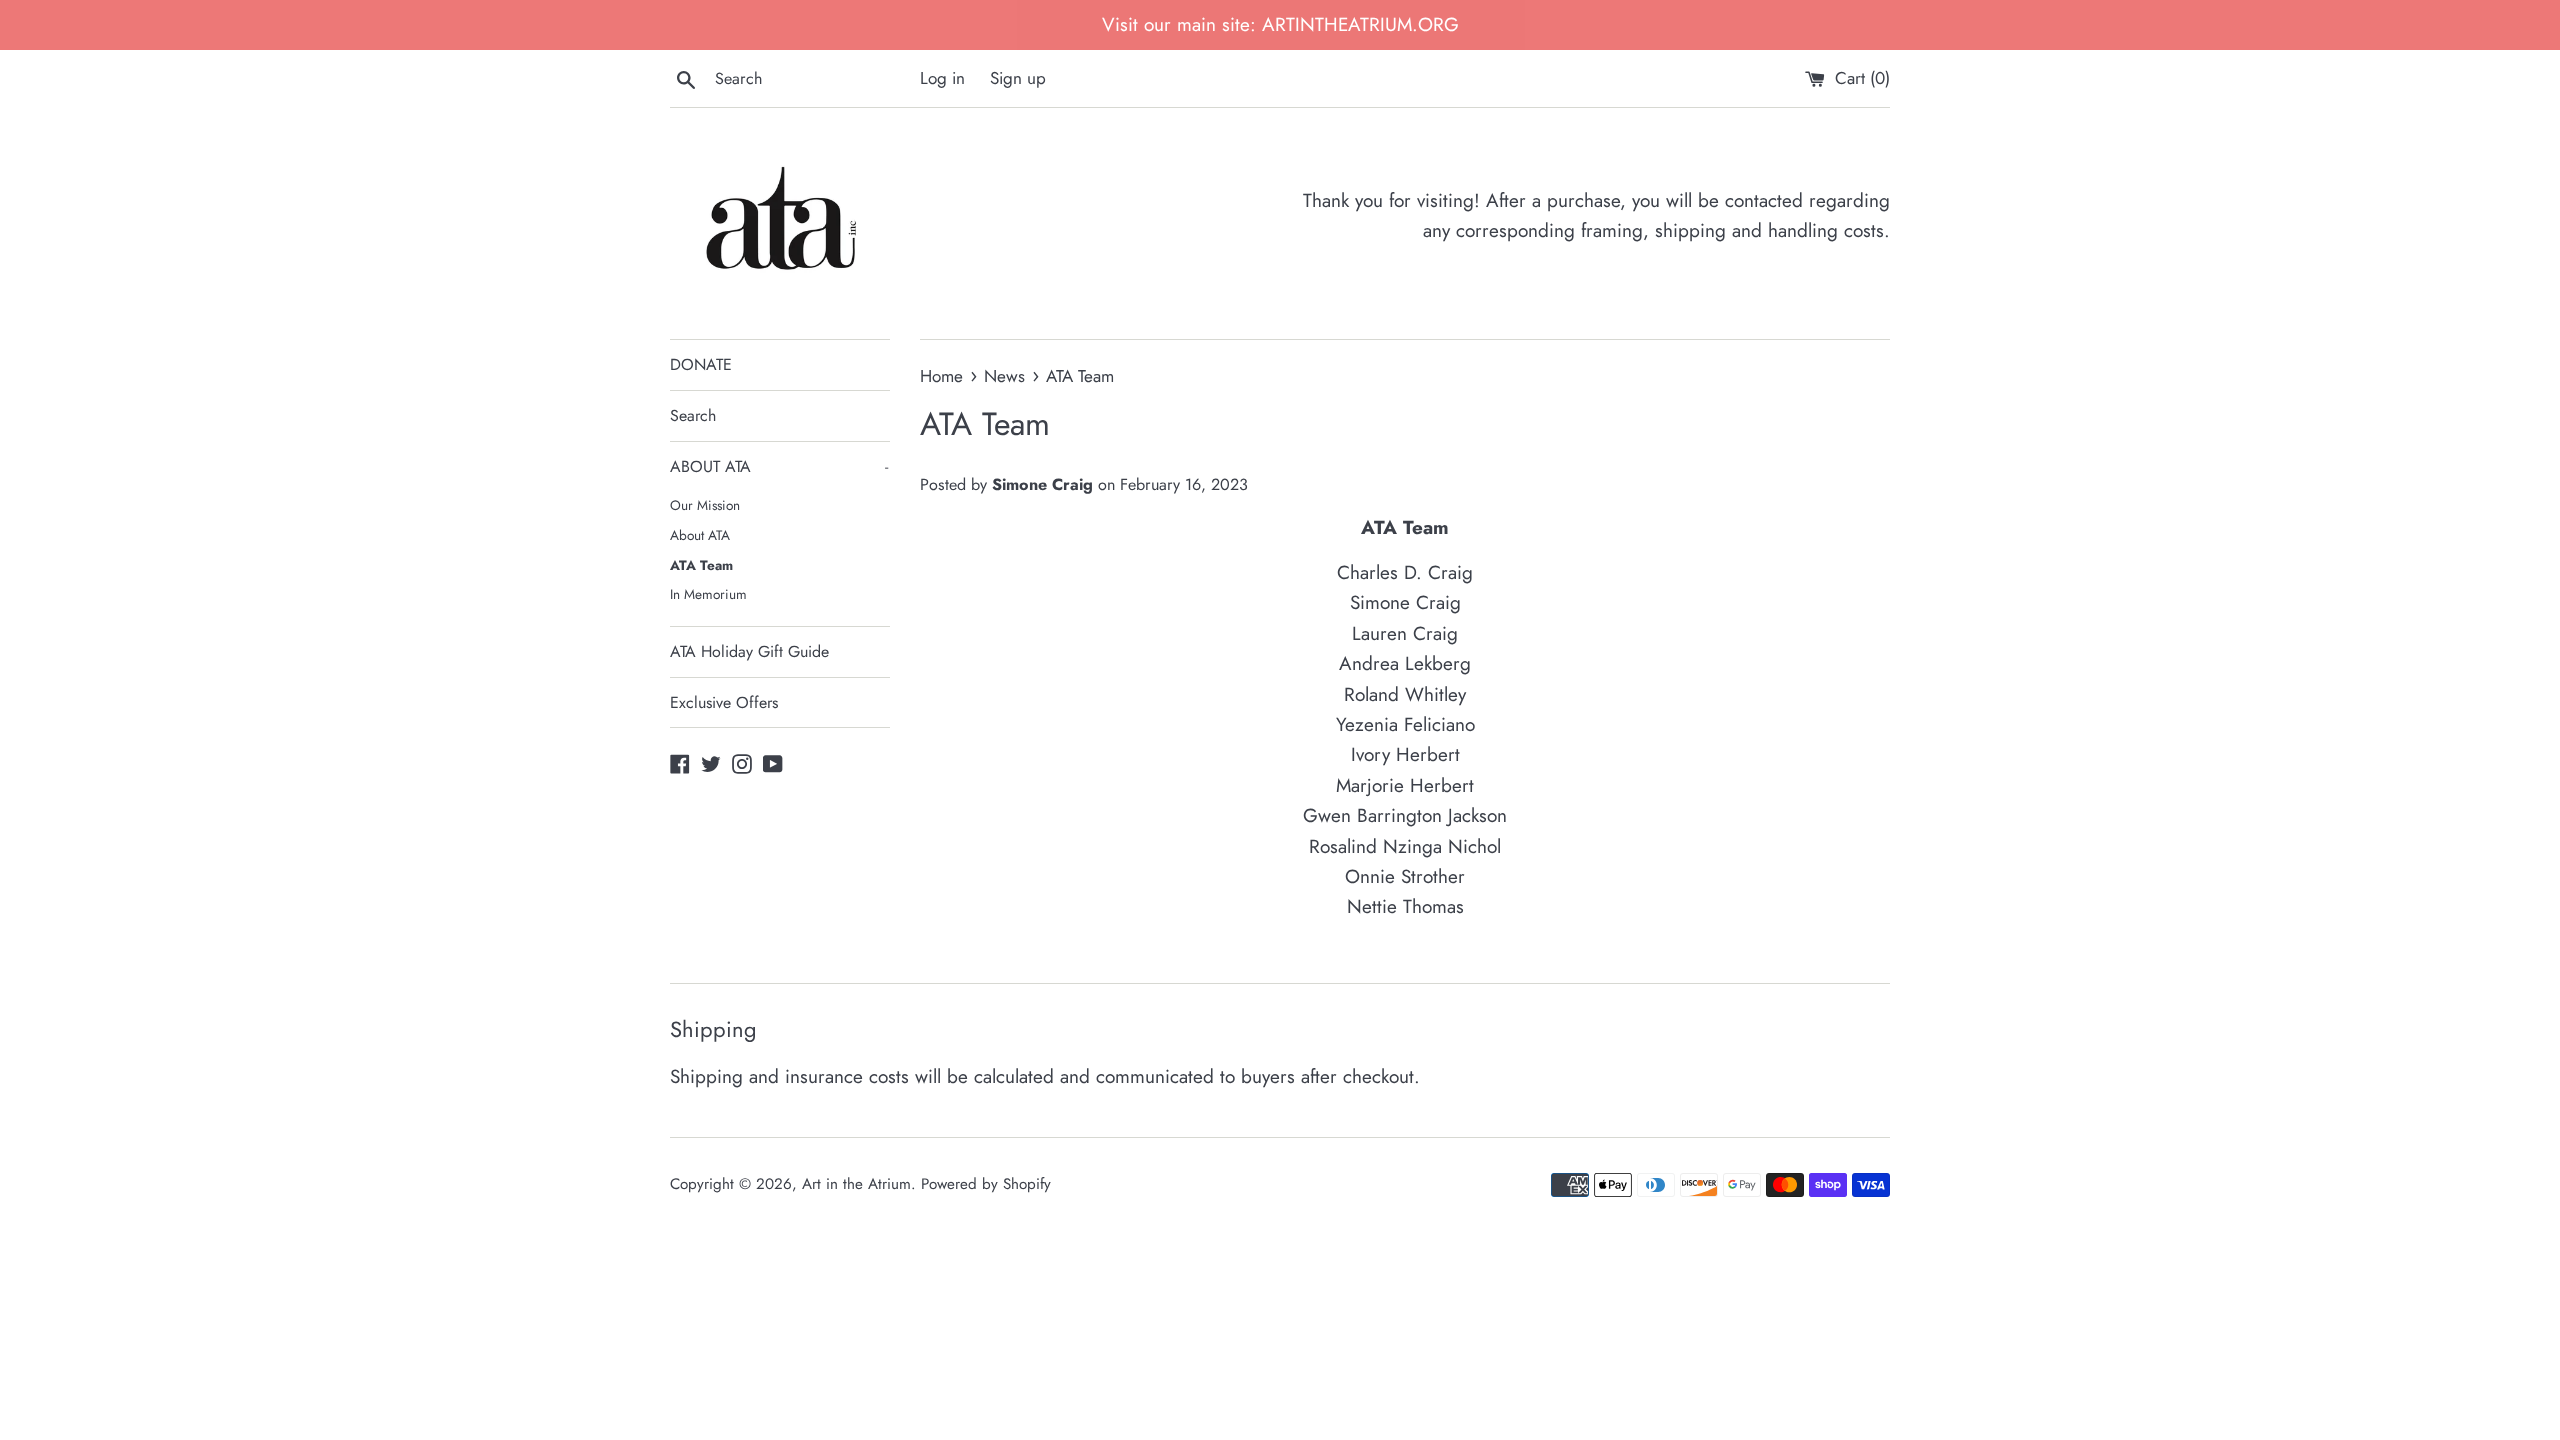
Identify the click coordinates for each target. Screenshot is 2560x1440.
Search (693, 415)
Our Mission (705, 505)
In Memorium (708, 594)
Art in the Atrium (856, 1184)
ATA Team (701, 565)
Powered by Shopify (986, 1184)
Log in (942, 78)
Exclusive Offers (724, 702)
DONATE (701, 364)
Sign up (1018, 78)
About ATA (700, 535)
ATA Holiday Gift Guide (749, 651)
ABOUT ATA (779, 466)
